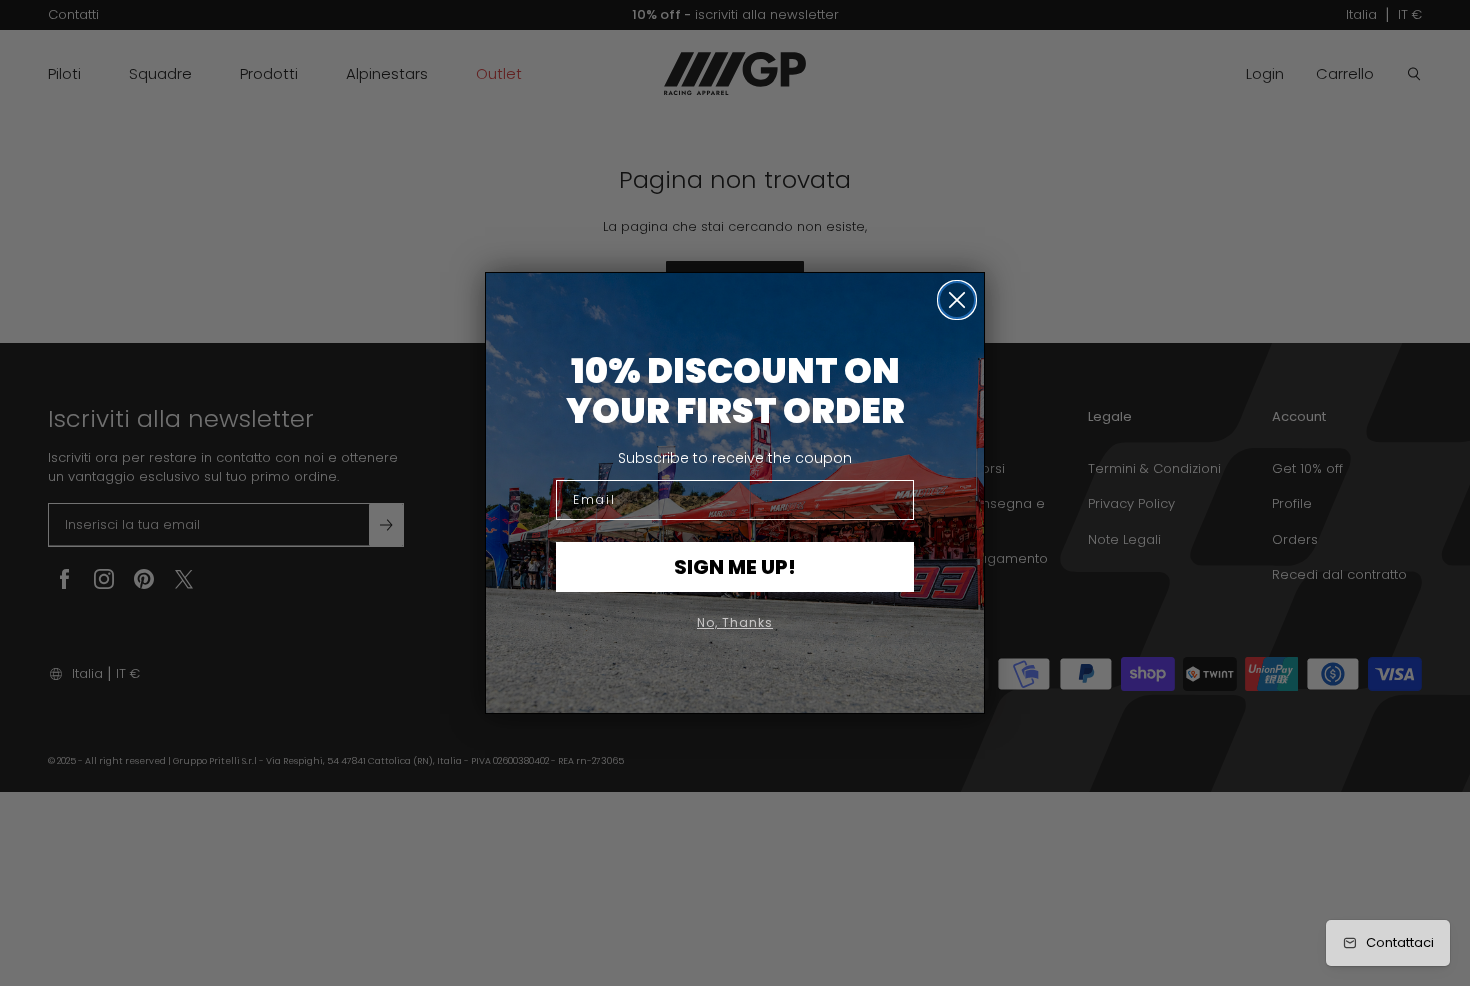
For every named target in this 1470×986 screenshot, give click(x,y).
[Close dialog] (957, 300)
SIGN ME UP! (735, 567)
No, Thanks (735, 622)
